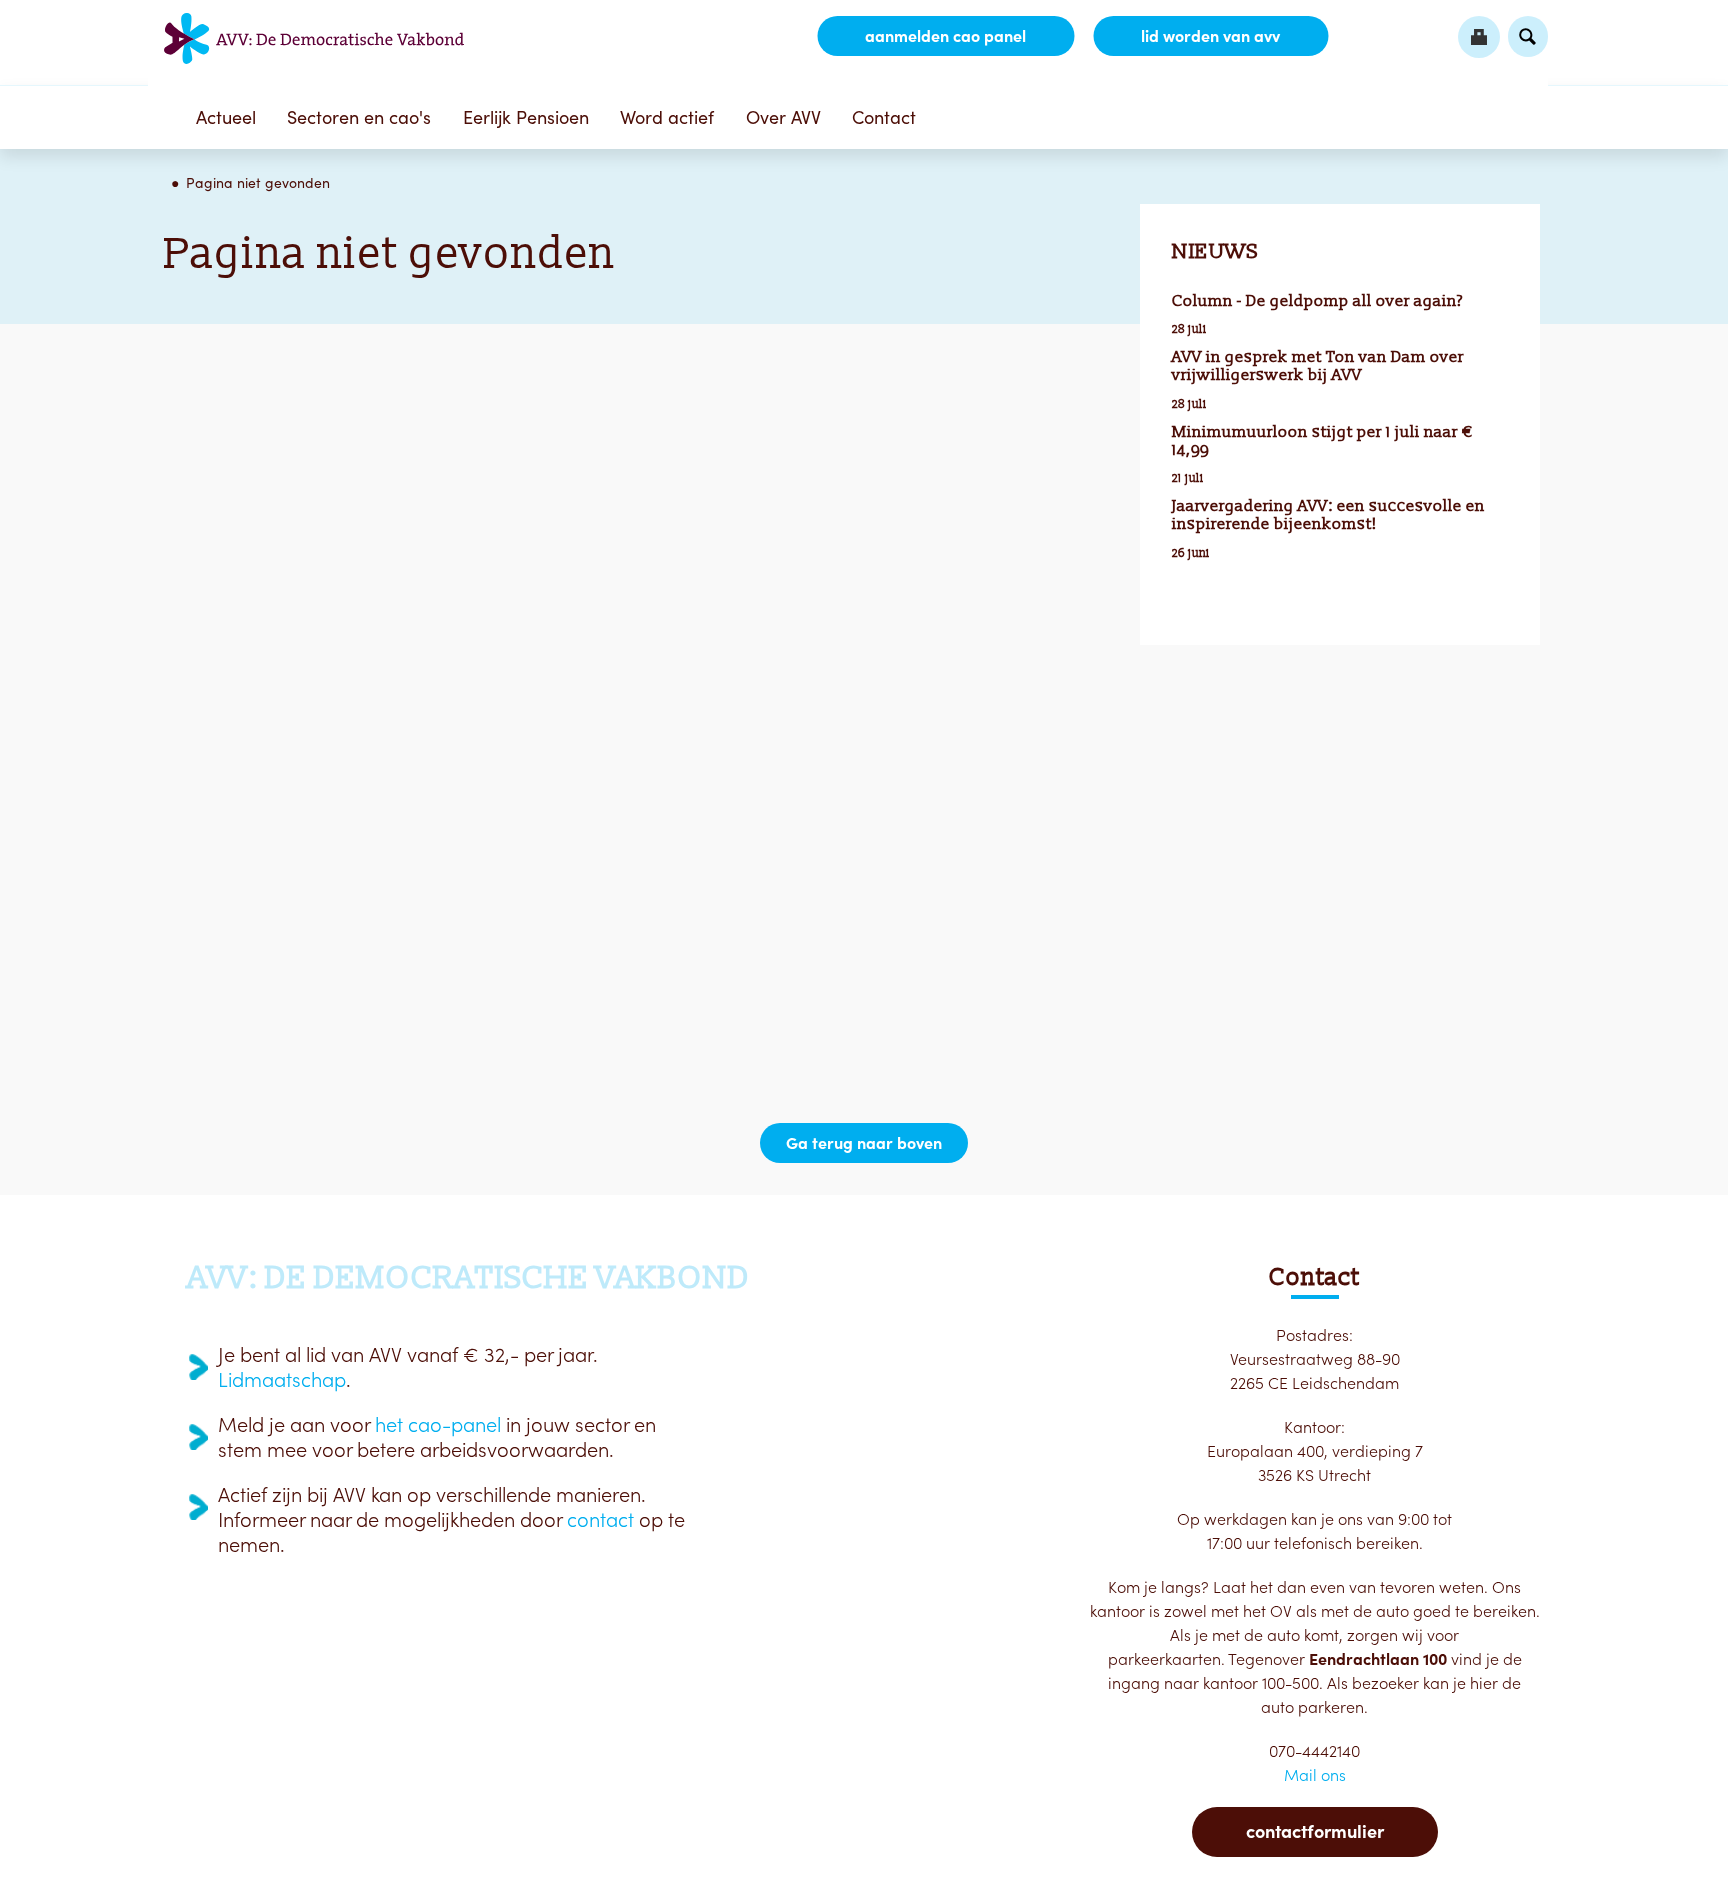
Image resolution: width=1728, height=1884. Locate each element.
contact (600, 1520)
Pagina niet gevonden (258, 183)
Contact (884, 117)
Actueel (226, 117)
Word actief (667, 117)
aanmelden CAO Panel (945, 36)
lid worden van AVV (1210, 36)
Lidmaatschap (282, 1380)
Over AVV (783, 117)
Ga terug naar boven (864, 1143)
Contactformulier (1315, 1831)
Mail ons (1315, 1775)
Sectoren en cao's (359, 117)
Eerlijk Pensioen (526, 117)
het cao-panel (438, 1425)
